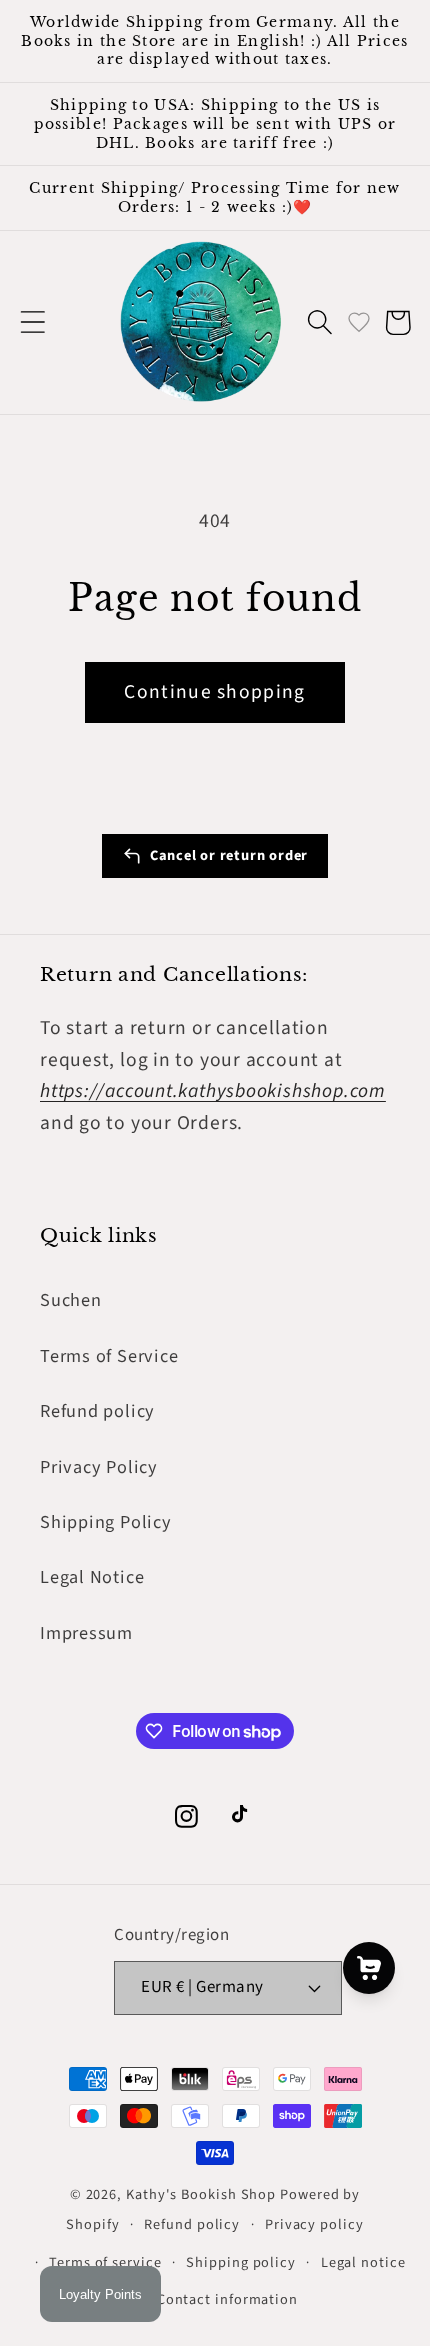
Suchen (71, 1300)
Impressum (86, 1633)
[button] (32, 322)
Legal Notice (92, 1577)
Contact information (227, 2299)
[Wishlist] (359, 322)
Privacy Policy (99, 1467)
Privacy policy (314, 2224)
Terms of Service (109, 1356)
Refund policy (97, 1411)
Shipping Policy (106, 1522)
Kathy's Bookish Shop (201, 2194)
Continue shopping (214, 692)
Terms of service (105, 2262)
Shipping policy (241, 2262)
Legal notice (363, 2262)
